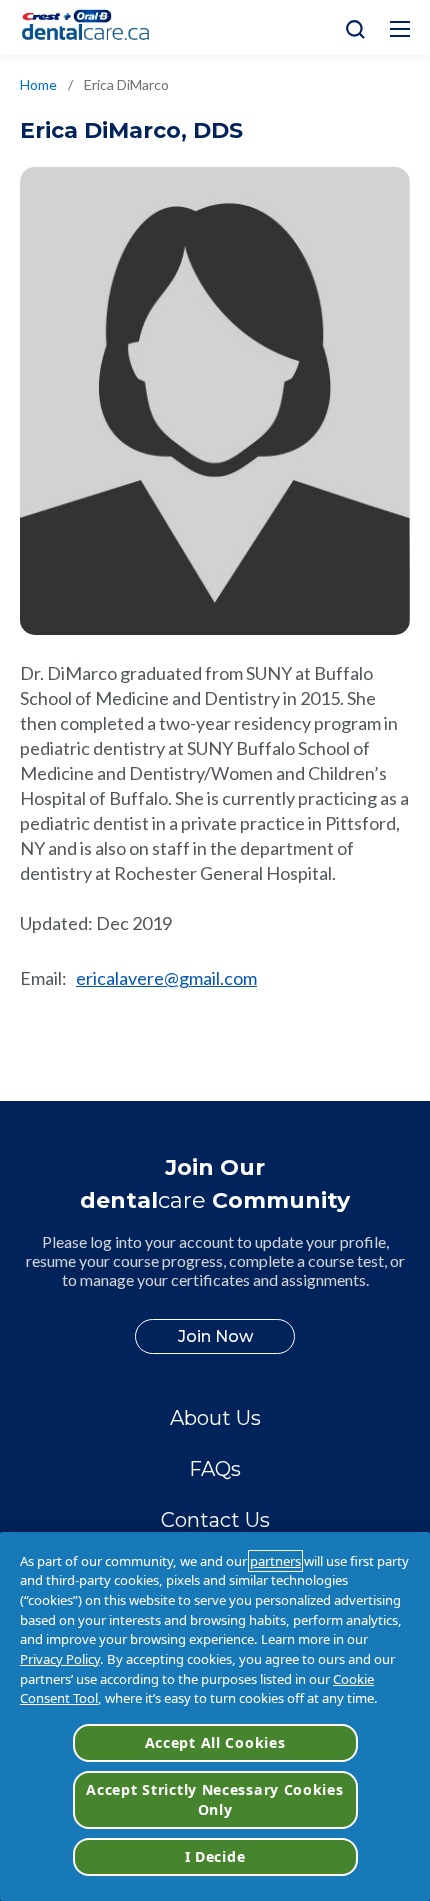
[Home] (94, 27)
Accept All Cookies (215, 1742)
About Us (215, 1418)
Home (38, 84)
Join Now (215, 1336)
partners (275, 1561)
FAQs (215, 1469)
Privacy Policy (60, 1659)
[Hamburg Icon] (400, 29)
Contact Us (215, 1520)
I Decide (215, 1856)
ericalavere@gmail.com (166, 978)
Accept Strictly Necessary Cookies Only (214, 1799)
